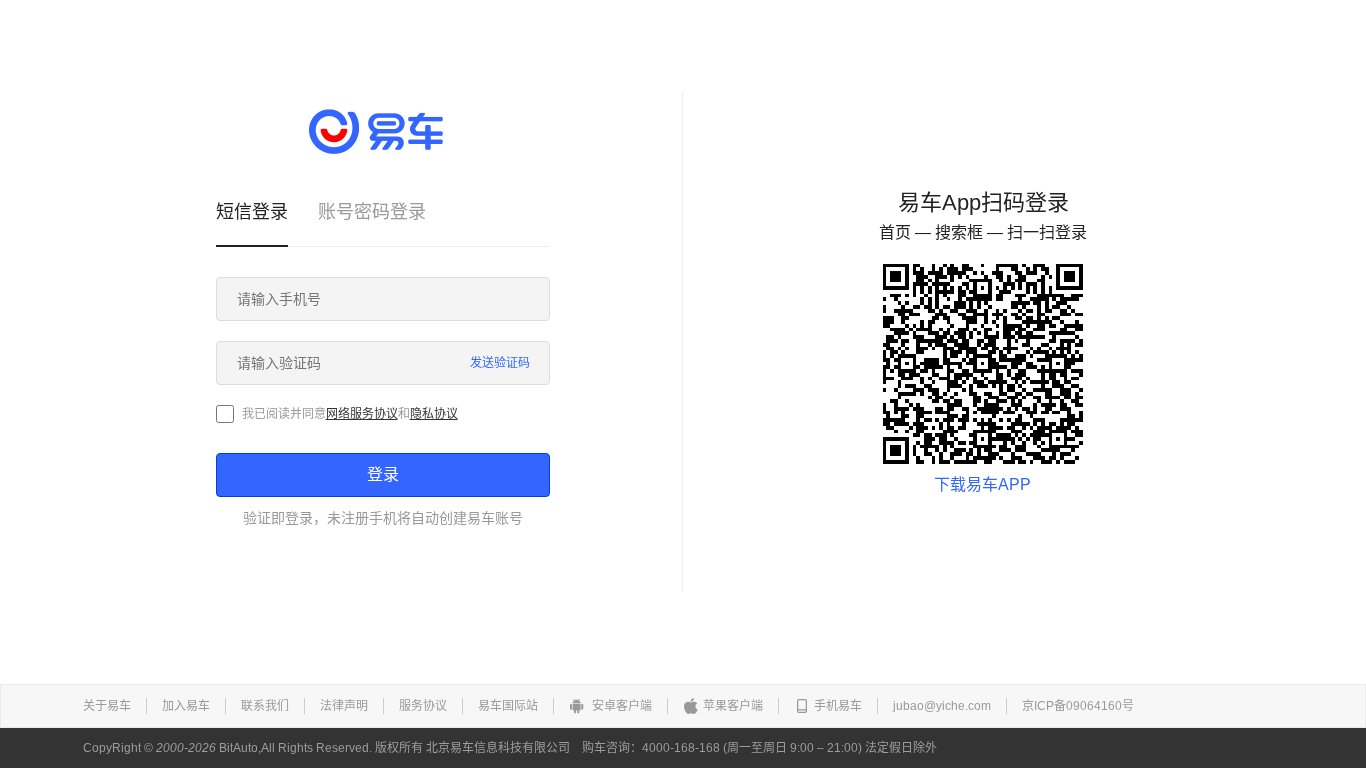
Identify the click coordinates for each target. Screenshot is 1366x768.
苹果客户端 (733, 706)
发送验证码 (500, 363)
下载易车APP (982, 484)
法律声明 (344, 706)
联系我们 (265, 706)
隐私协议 (434, 414)
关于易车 (107, 706)
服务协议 (423, 706)
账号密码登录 (372, 212)
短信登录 (252, 212)
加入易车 (186, 706)
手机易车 (838, 706)
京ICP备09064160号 (1078, 706)
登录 (383, 474)
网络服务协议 (362, 414)
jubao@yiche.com (942, 706)
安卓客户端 (620, 706)
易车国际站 (508, 706)
